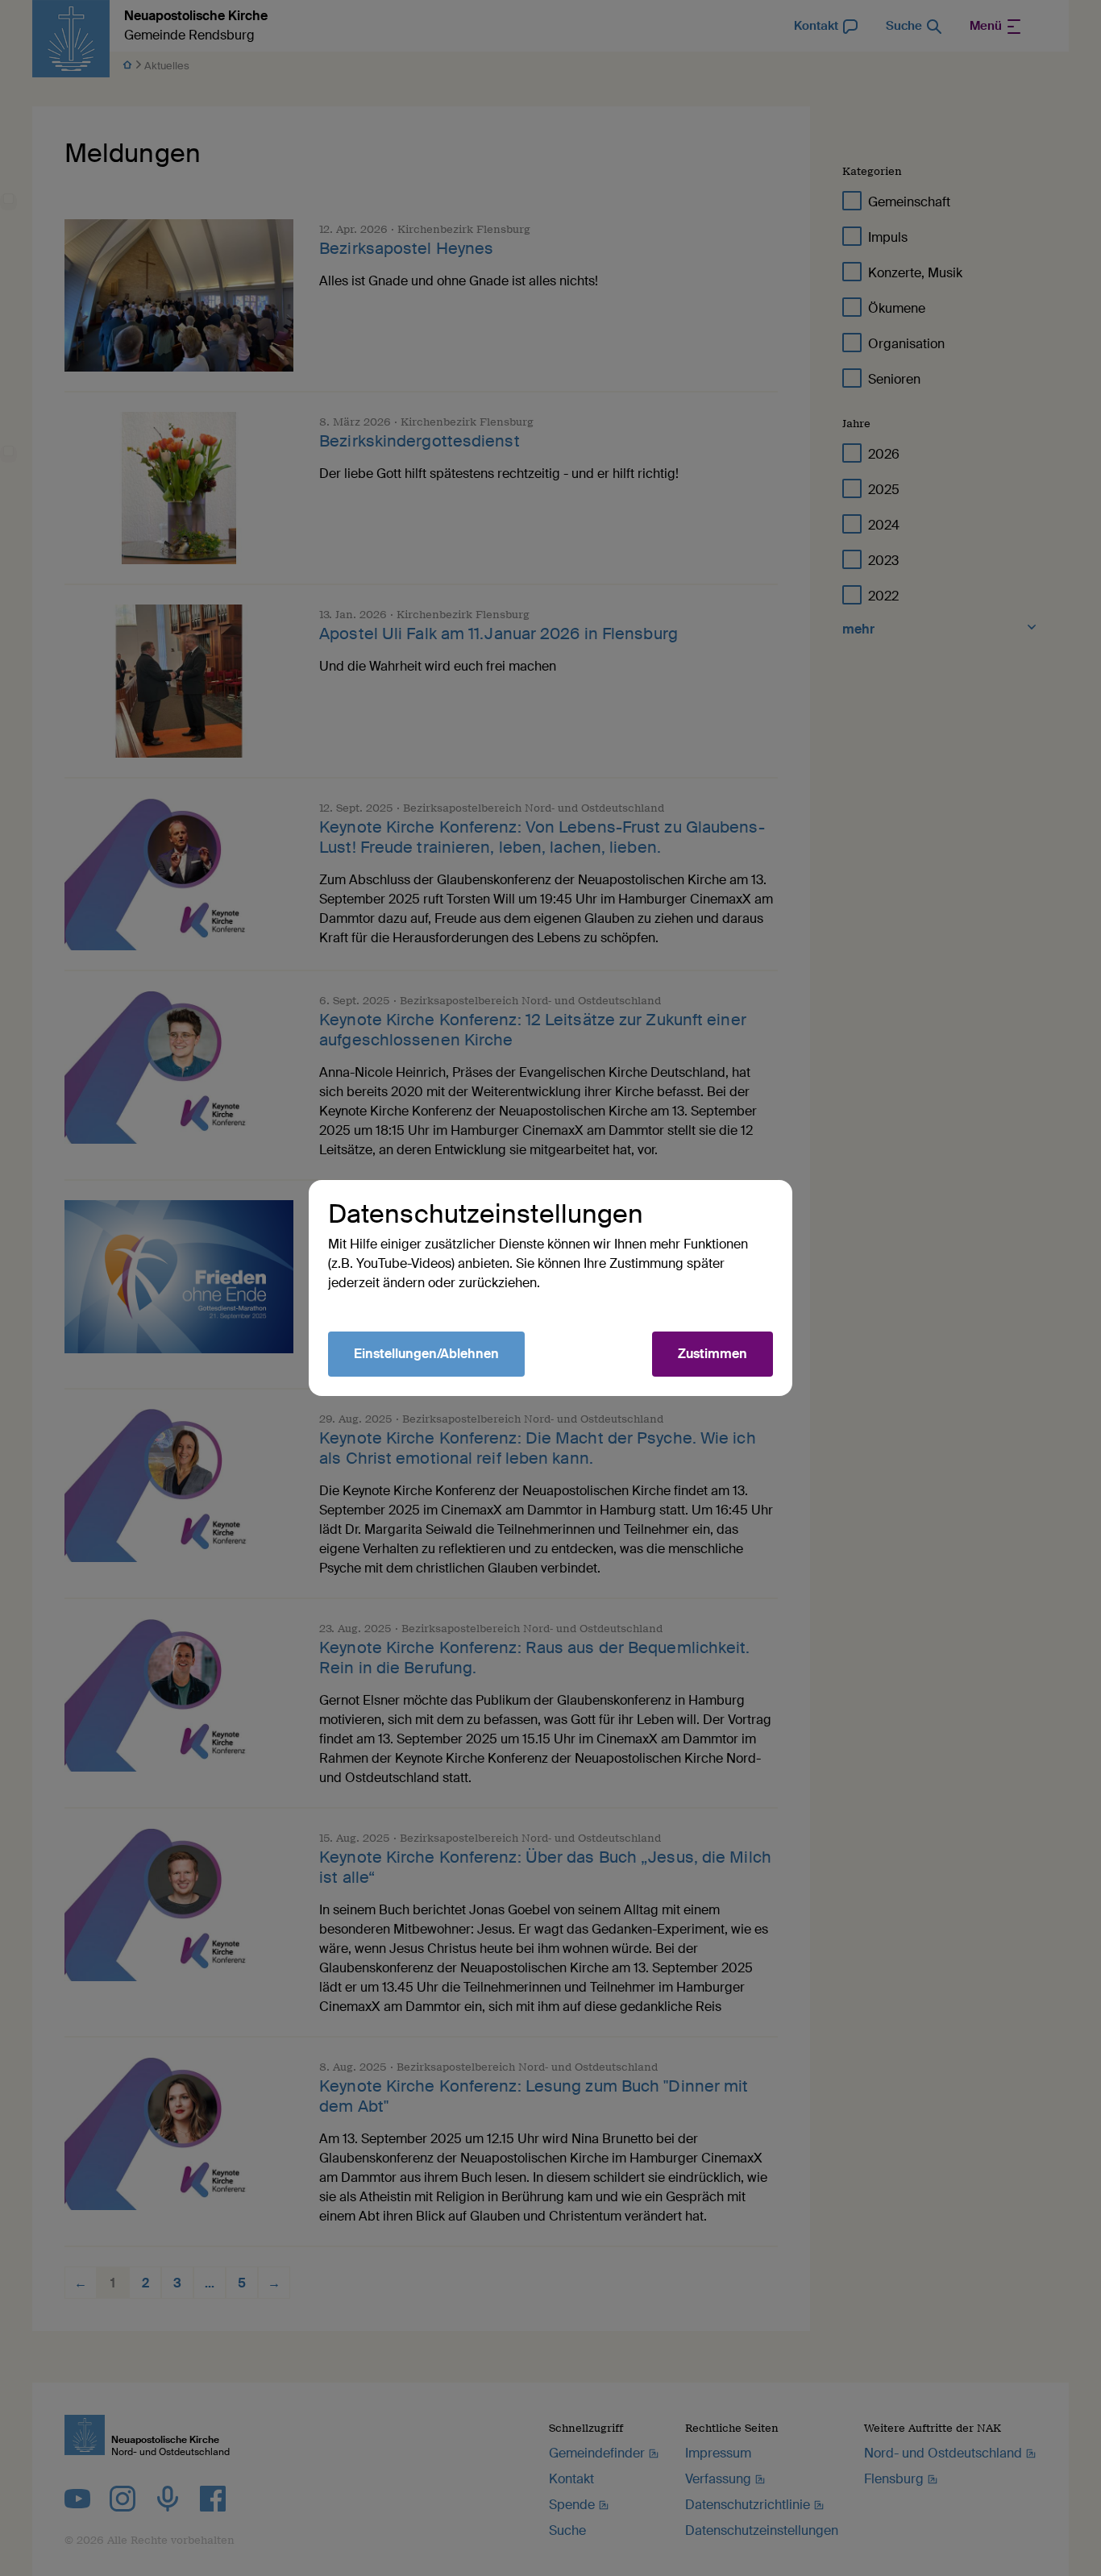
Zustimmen (713, 1354)
